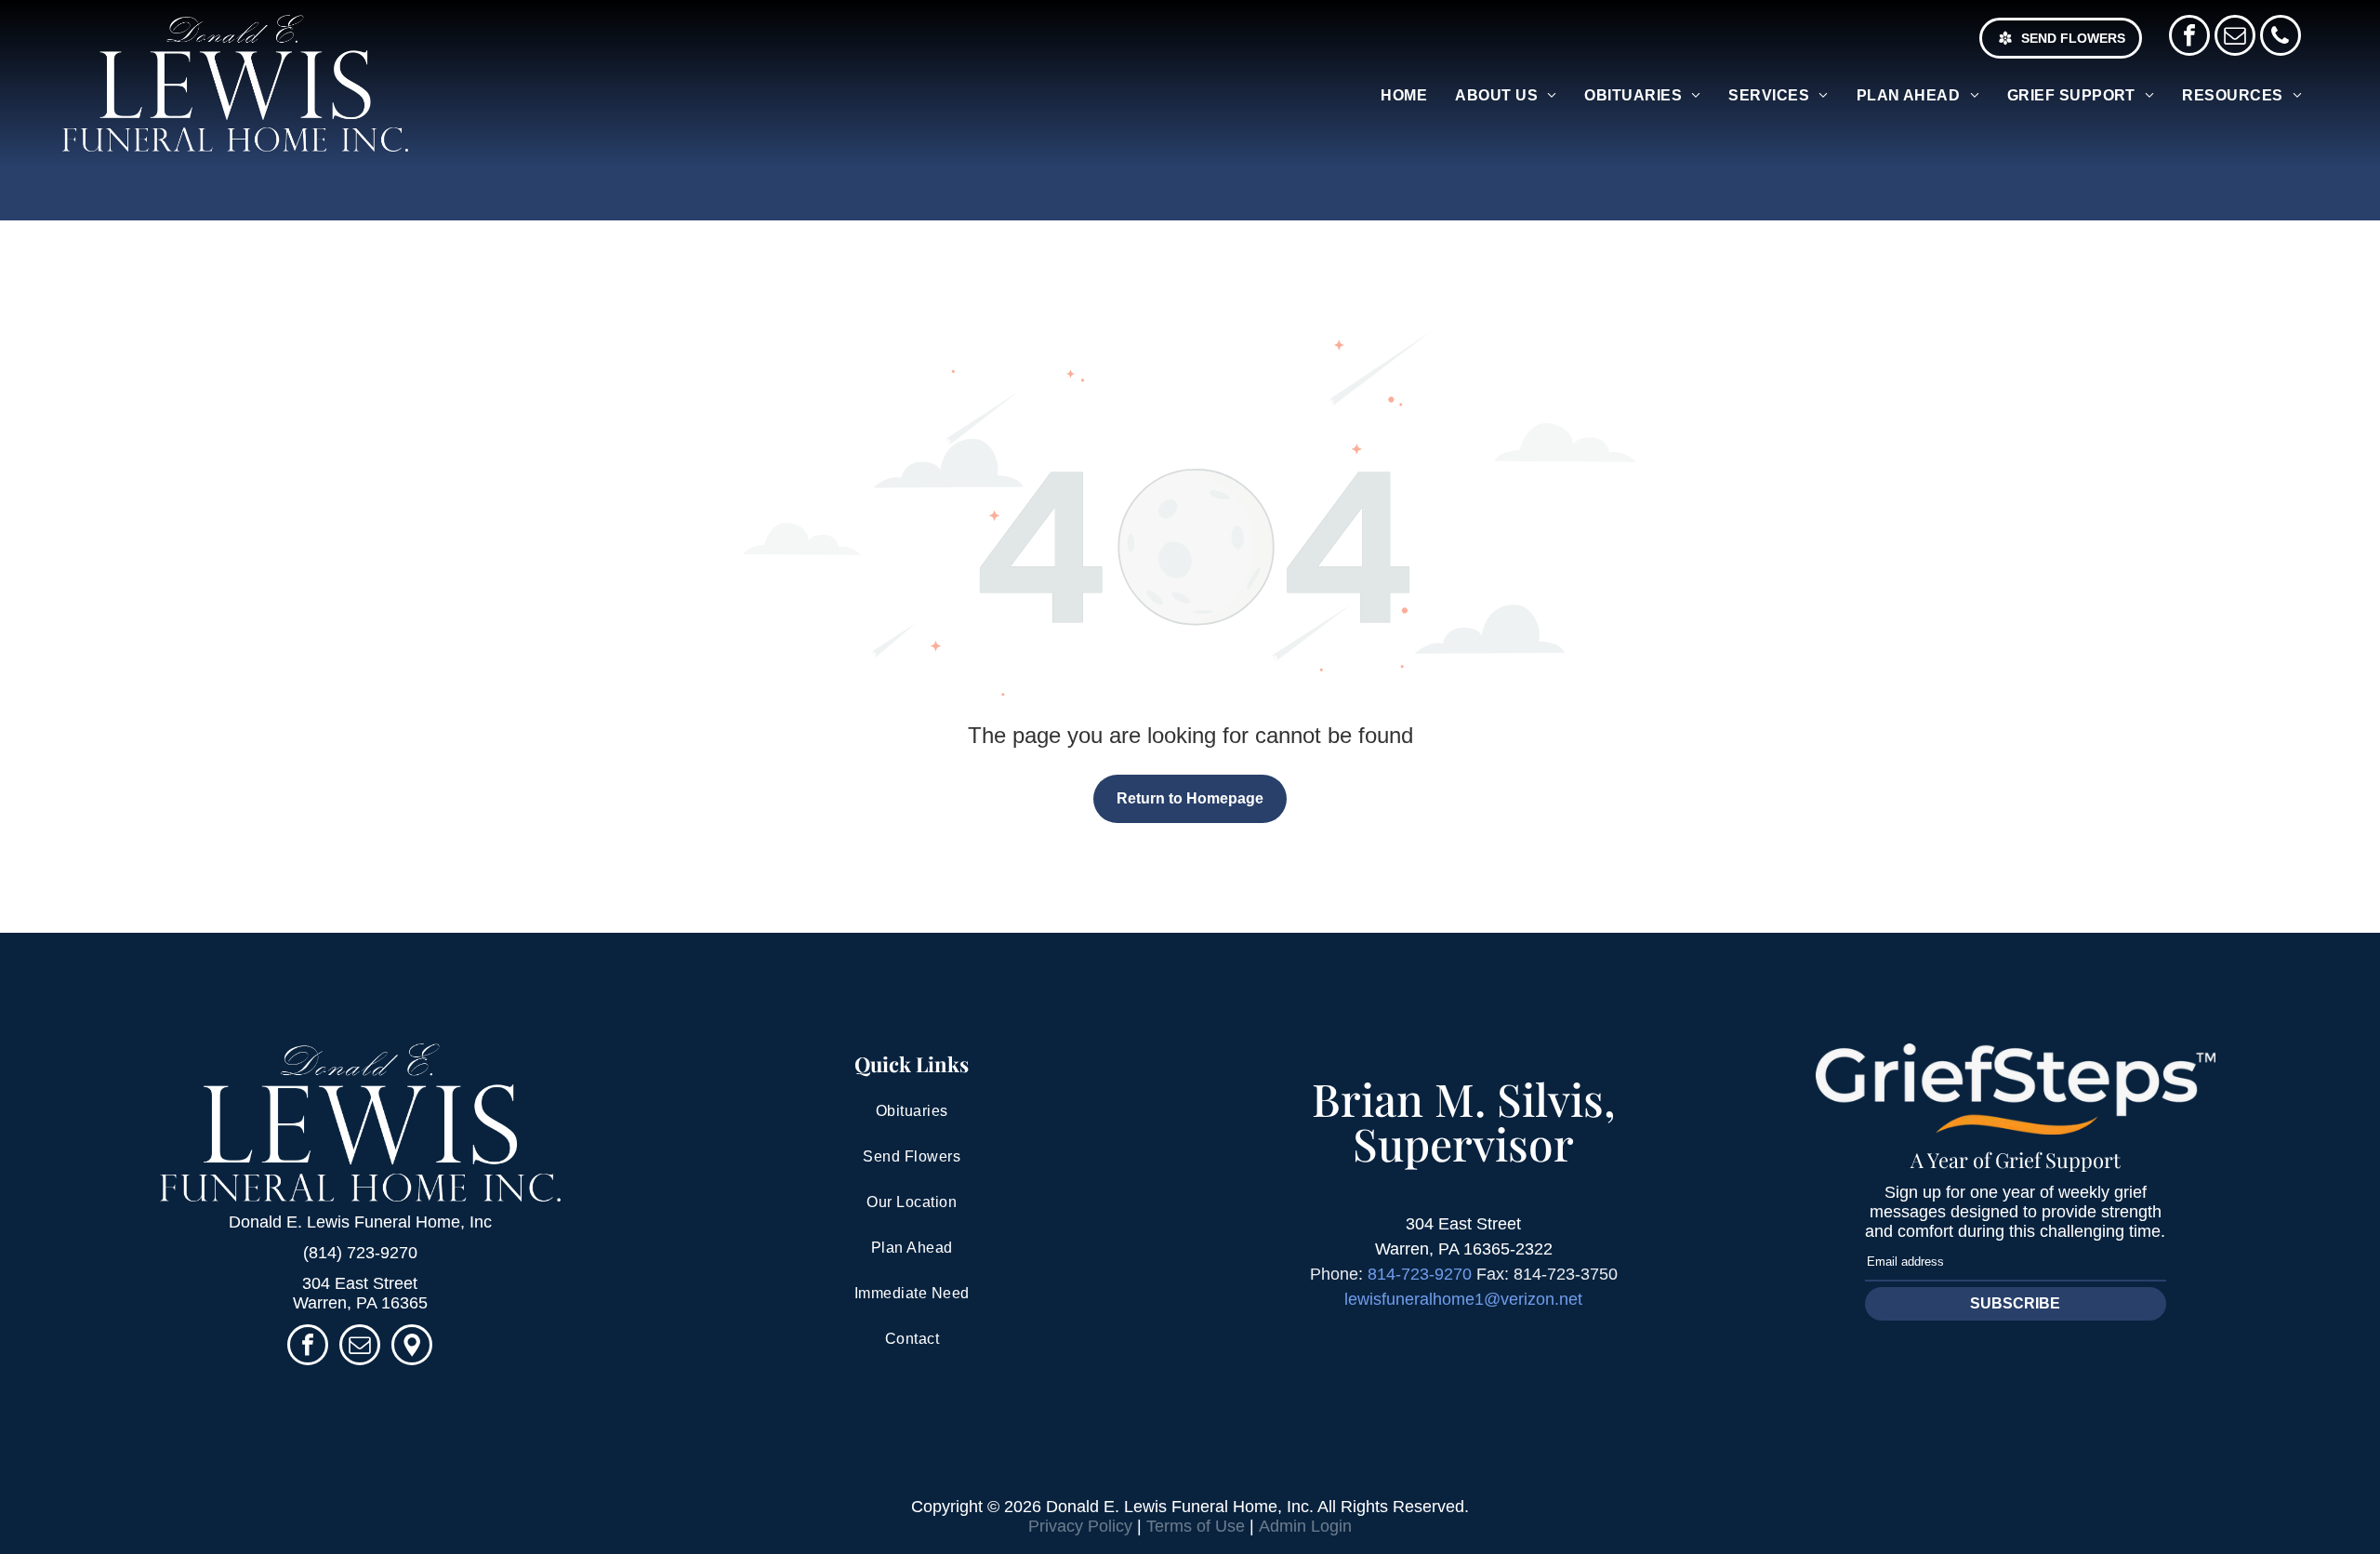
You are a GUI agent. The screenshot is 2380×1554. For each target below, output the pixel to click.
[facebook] (2189, 38)
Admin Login (1305, 1526)
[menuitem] (1404, 96)
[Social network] (412, 1347)
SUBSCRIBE (2015, 1303)
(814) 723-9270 (360, 1253)
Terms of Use (1196, 1526)
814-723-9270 (1420, 1274)
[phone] (2281, 38)
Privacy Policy (1080, 1526)
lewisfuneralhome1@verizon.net (1463, 1299)
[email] (2235, 38)
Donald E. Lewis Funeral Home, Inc (360, 1222)
